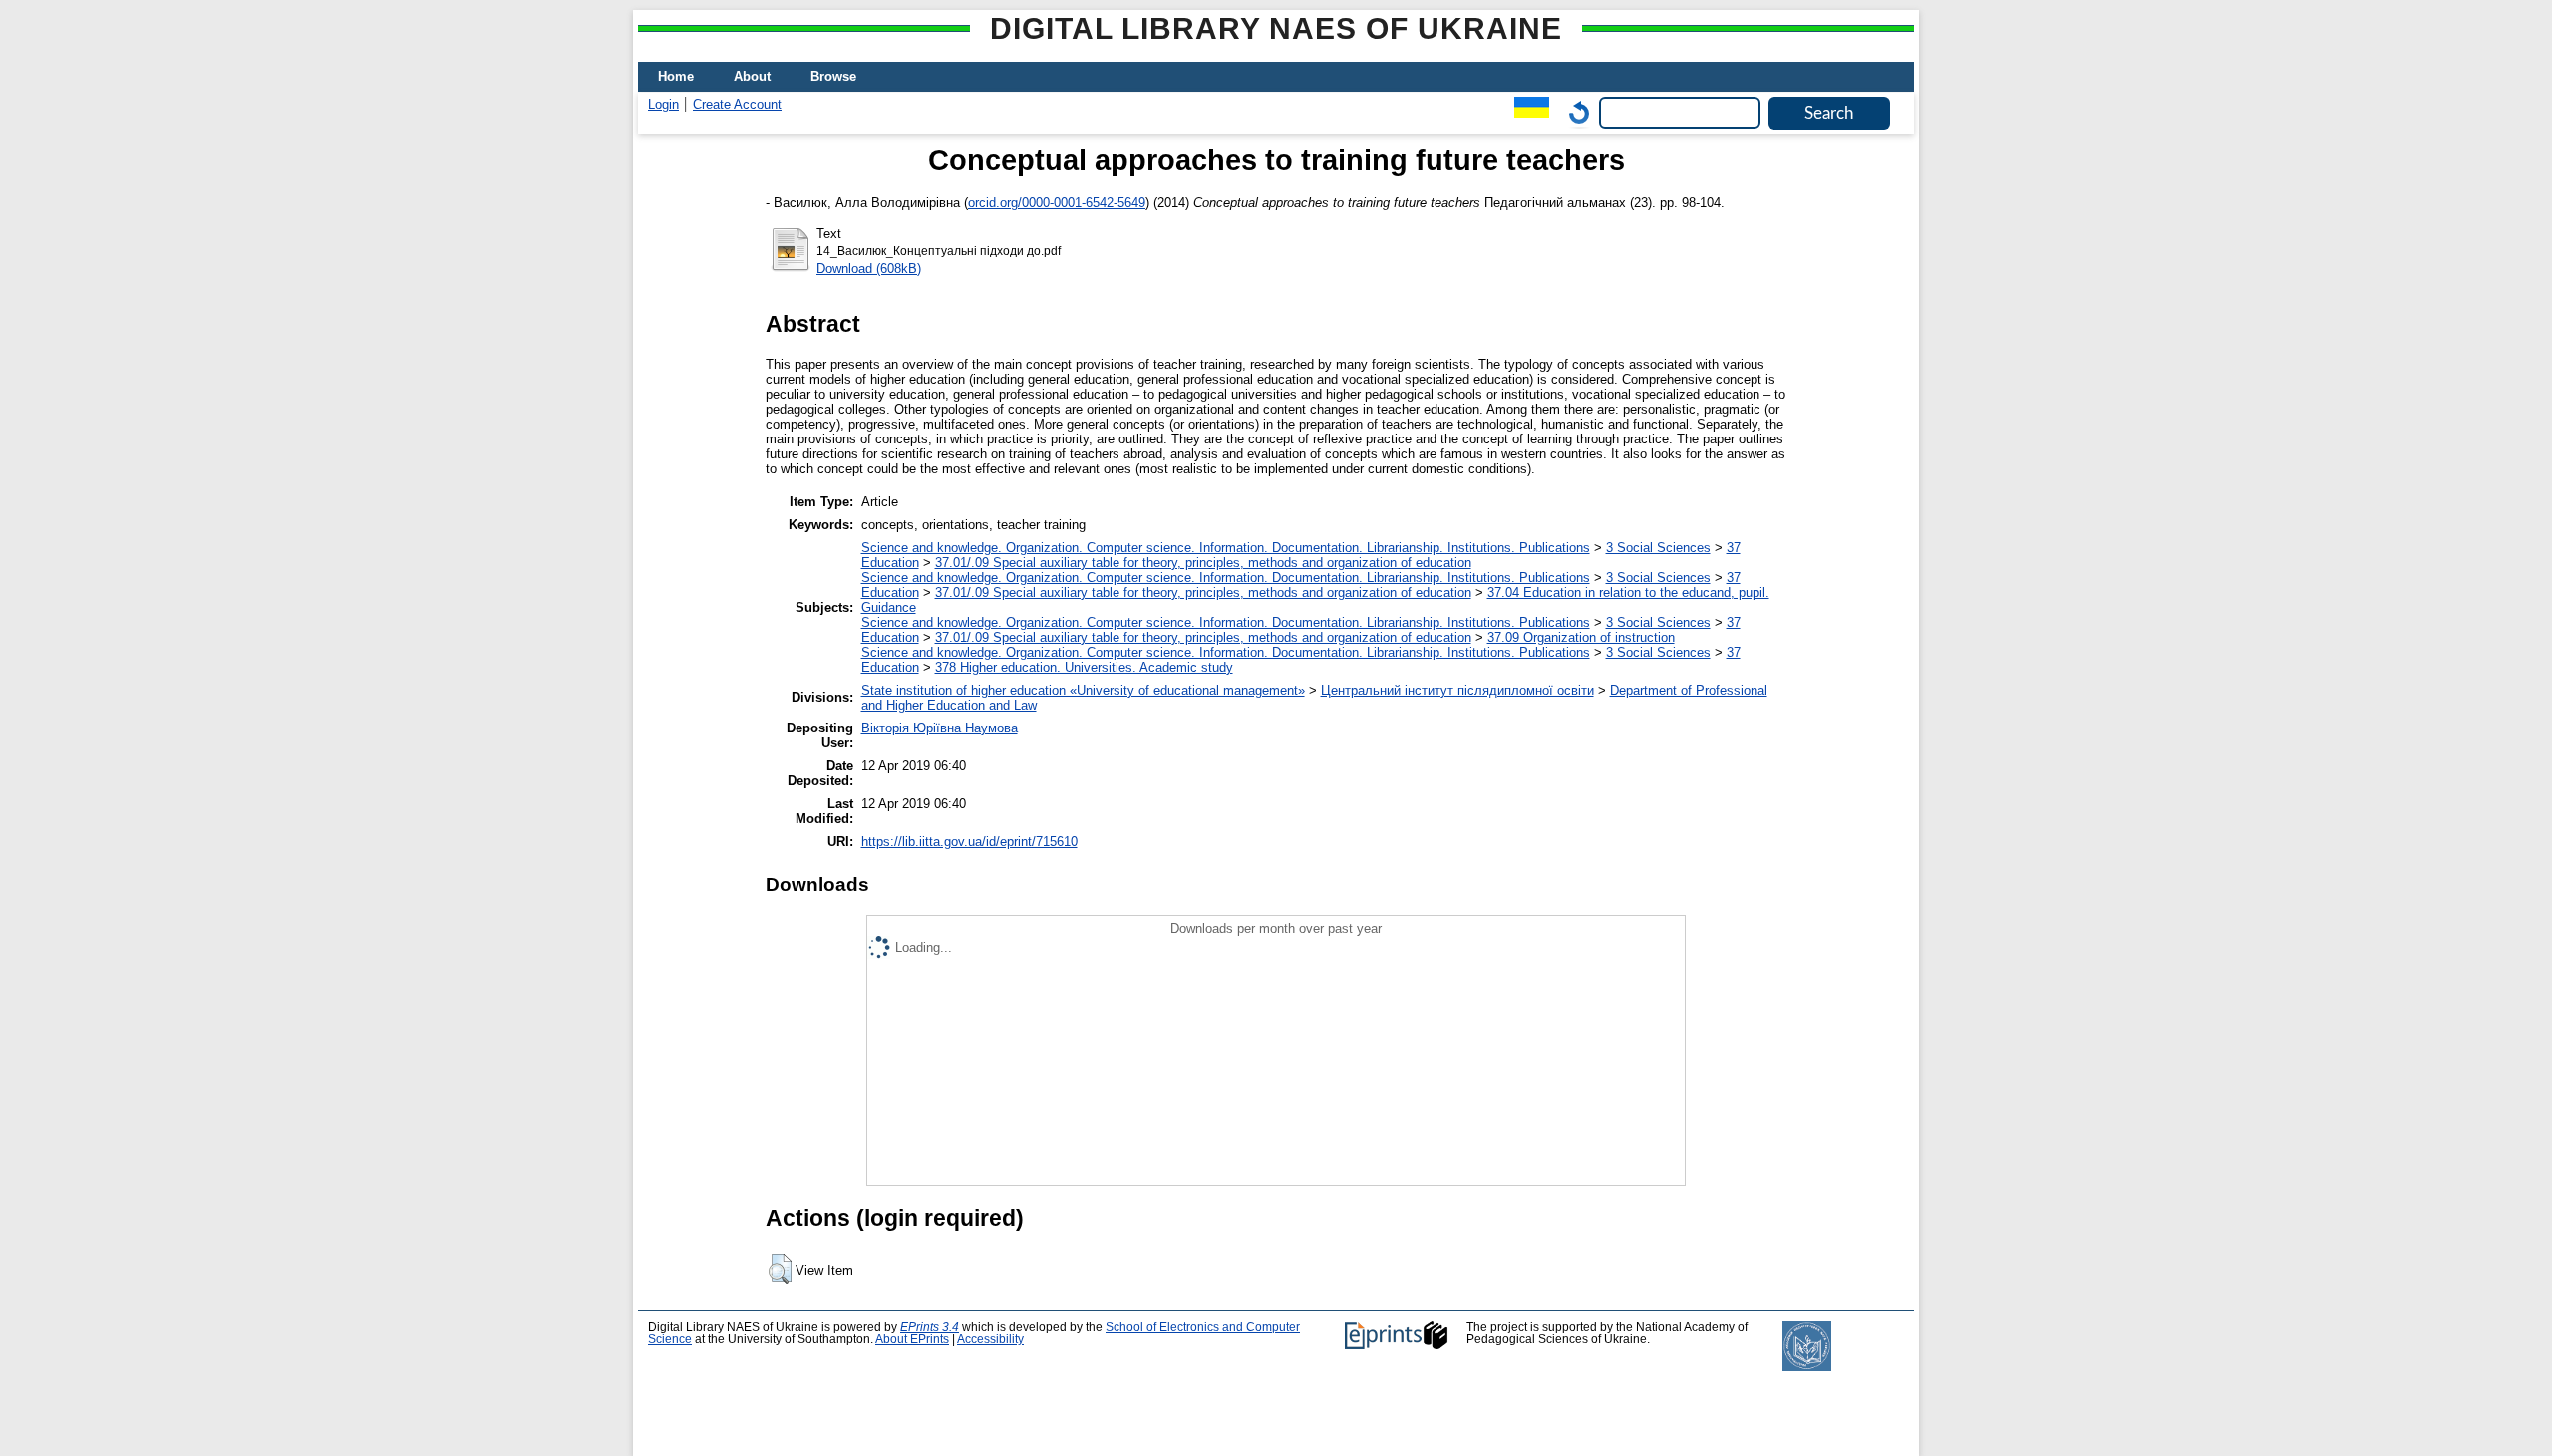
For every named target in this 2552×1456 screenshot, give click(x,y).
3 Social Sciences (1658, 548)
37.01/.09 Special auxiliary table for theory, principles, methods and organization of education (1203, 563)
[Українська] (1527, 112)
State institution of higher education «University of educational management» (1083, 690)
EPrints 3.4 (930, 1327)
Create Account (737, 104)
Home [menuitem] (676, 76)
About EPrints (912, 1339)
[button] (780, 1269)
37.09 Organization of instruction (1581, 637)
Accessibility (990, 1339)
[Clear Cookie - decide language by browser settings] (1574, 112)
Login (663, 104)
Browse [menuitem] (833, 76)
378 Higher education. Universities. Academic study (1084, 667)
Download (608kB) (869, 269)
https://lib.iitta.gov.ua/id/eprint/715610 (969, 842)
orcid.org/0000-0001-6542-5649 (1057, 203)
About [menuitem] (752, 76)
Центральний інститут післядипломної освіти (1457, 690)
